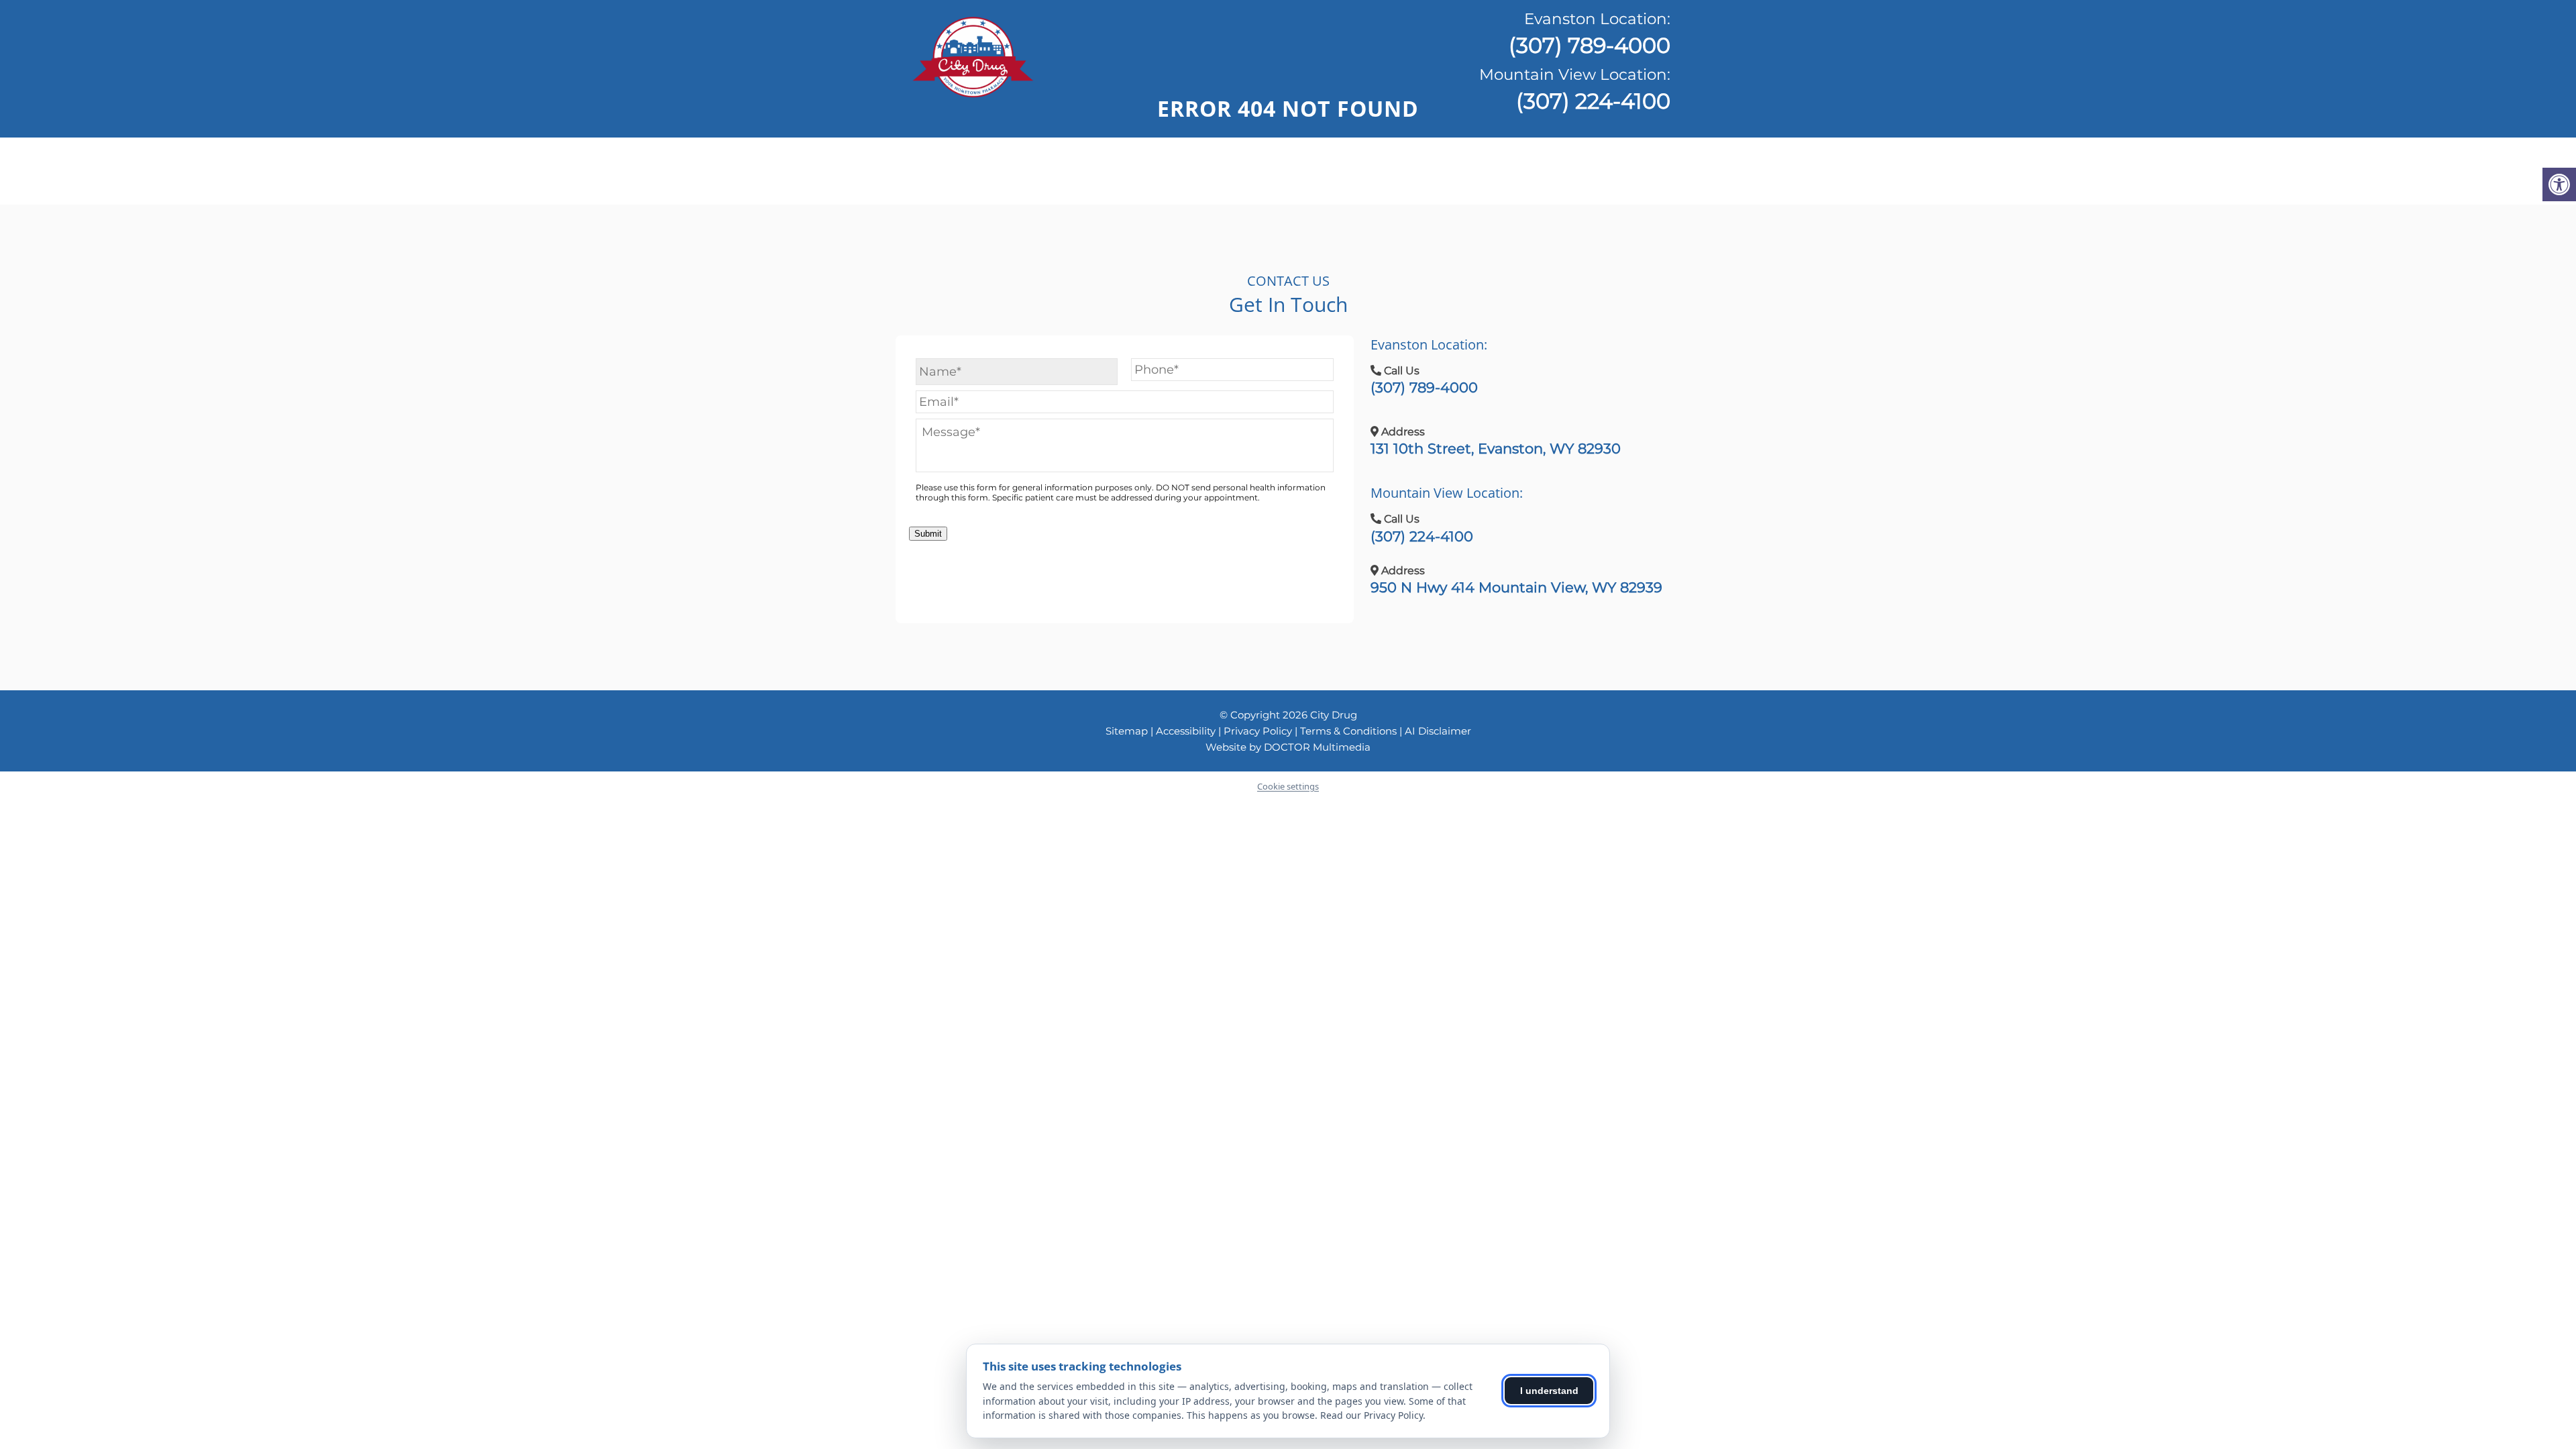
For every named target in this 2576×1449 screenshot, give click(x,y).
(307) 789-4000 (1590, 34)
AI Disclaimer (1438, 731)
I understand (1549, 1391)
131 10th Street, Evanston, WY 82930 (1496, 448)
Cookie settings (1288, 786)
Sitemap (1127, 731)
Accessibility (1186, 731)
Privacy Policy (1259, 731)
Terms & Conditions (1350, 731)
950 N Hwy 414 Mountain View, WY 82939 (1516, 587)
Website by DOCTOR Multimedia (1288, 747)
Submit (928, 534)
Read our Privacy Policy (1372, 1415)
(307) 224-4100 (1575, 90)
